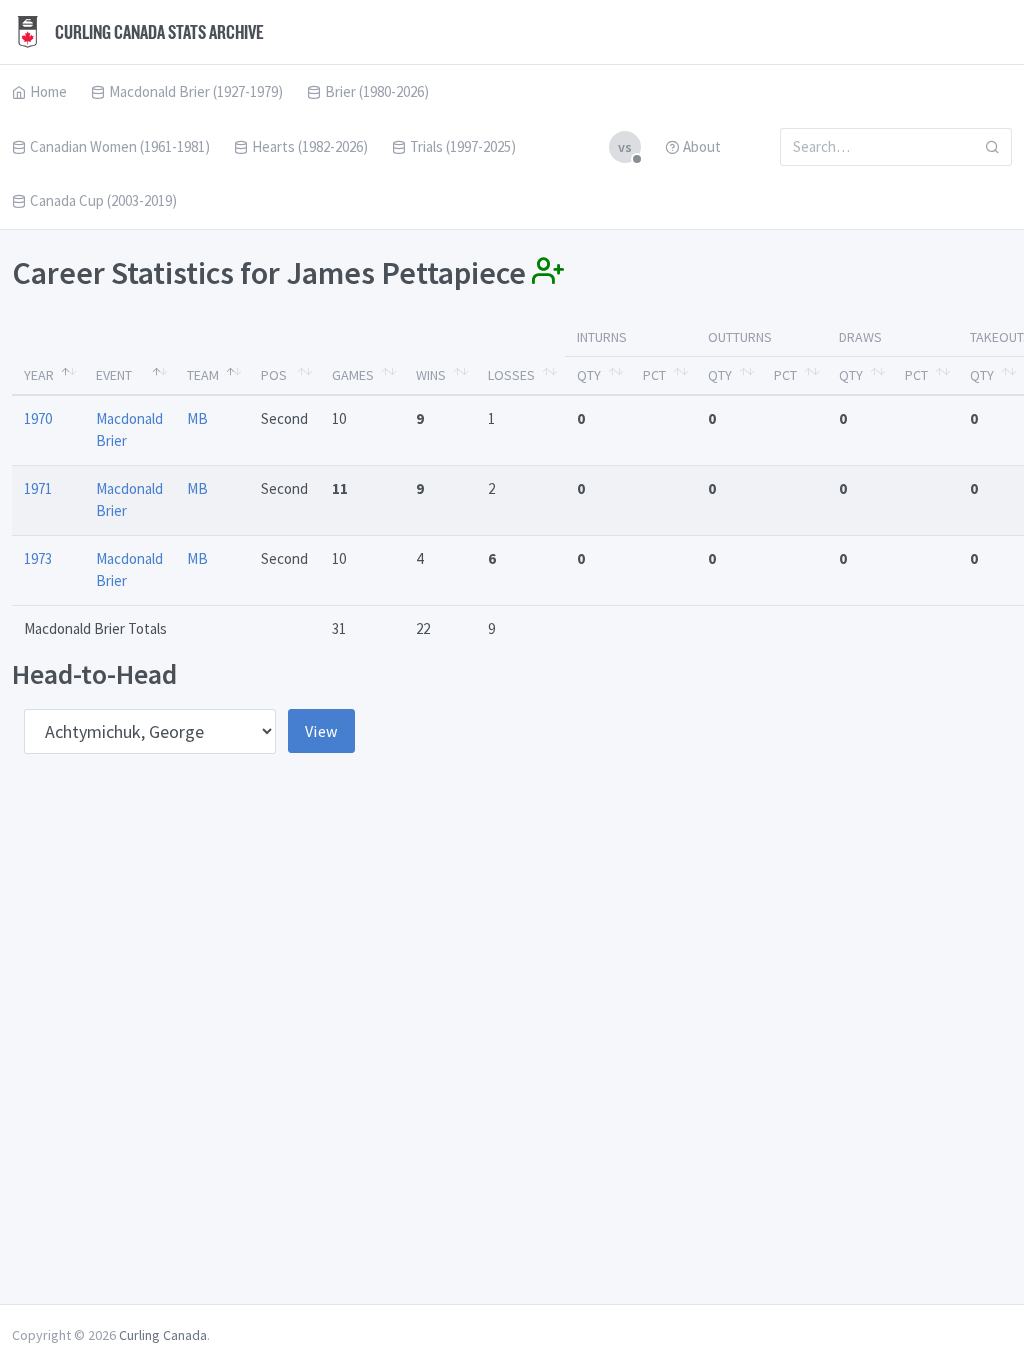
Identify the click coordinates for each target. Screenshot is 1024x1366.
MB (197, 418)
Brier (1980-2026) (377, 91)
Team (203, 375)
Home (48, 91)
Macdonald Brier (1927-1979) (196, 91)
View (321, 731)
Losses (511, 375)
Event (114, 375)
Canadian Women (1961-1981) (120, 146)
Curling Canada (163, 1335)
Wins (431, 375)
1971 (38, 488)
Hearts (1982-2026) (310, 146)
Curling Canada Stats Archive (158, 32)
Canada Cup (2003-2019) (103, 200)
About (702, 146)
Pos (274, 375)
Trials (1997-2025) (463, 146)
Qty (589, 375)
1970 (38, 418)
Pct (654, 375)
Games (353, 375)
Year (39, 375)
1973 (38, 558)
